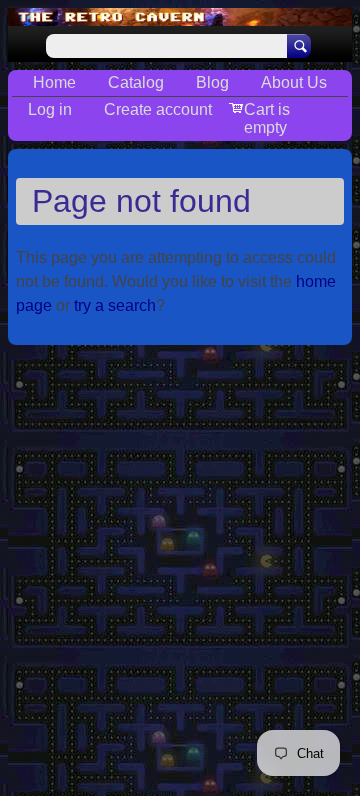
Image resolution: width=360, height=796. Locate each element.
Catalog (136, 82)
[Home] (180, 17)
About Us (294, 82)
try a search (115, 305)
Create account (158, 109)
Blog (212, 82)
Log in (50, 109)
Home (54, 82)
